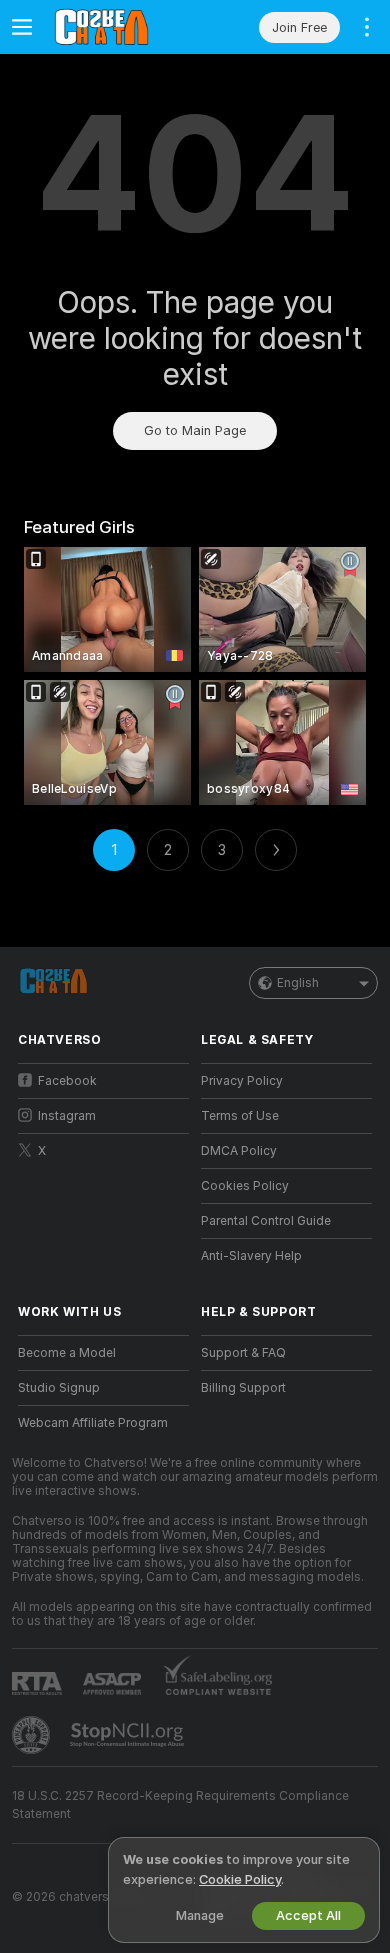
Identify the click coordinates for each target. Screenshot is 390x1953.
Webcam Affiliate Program (93, 1423)
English (298, 983)
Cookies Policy (245, 1186)
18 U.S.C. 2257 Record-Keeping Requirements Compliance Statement (180, 1805)
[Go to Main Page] (119, 27)
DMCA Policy (239, 1151)
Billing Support (243, 1388)
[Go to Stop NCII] (129, 1735)
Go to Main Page (195, 430)
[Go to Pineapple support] (33, 1735)
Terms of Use (240, 1116)
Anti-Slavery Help (251, 1256)
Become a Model (67, 1353)
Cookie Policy (240, 1879)
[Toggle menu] (22, 27)
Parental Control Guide (266, 1221)
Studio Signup (59, 1388)
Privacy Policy (242, 1081)
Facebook (67, 1081)
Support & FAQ (243, 1353)
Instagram (67, 1116)
